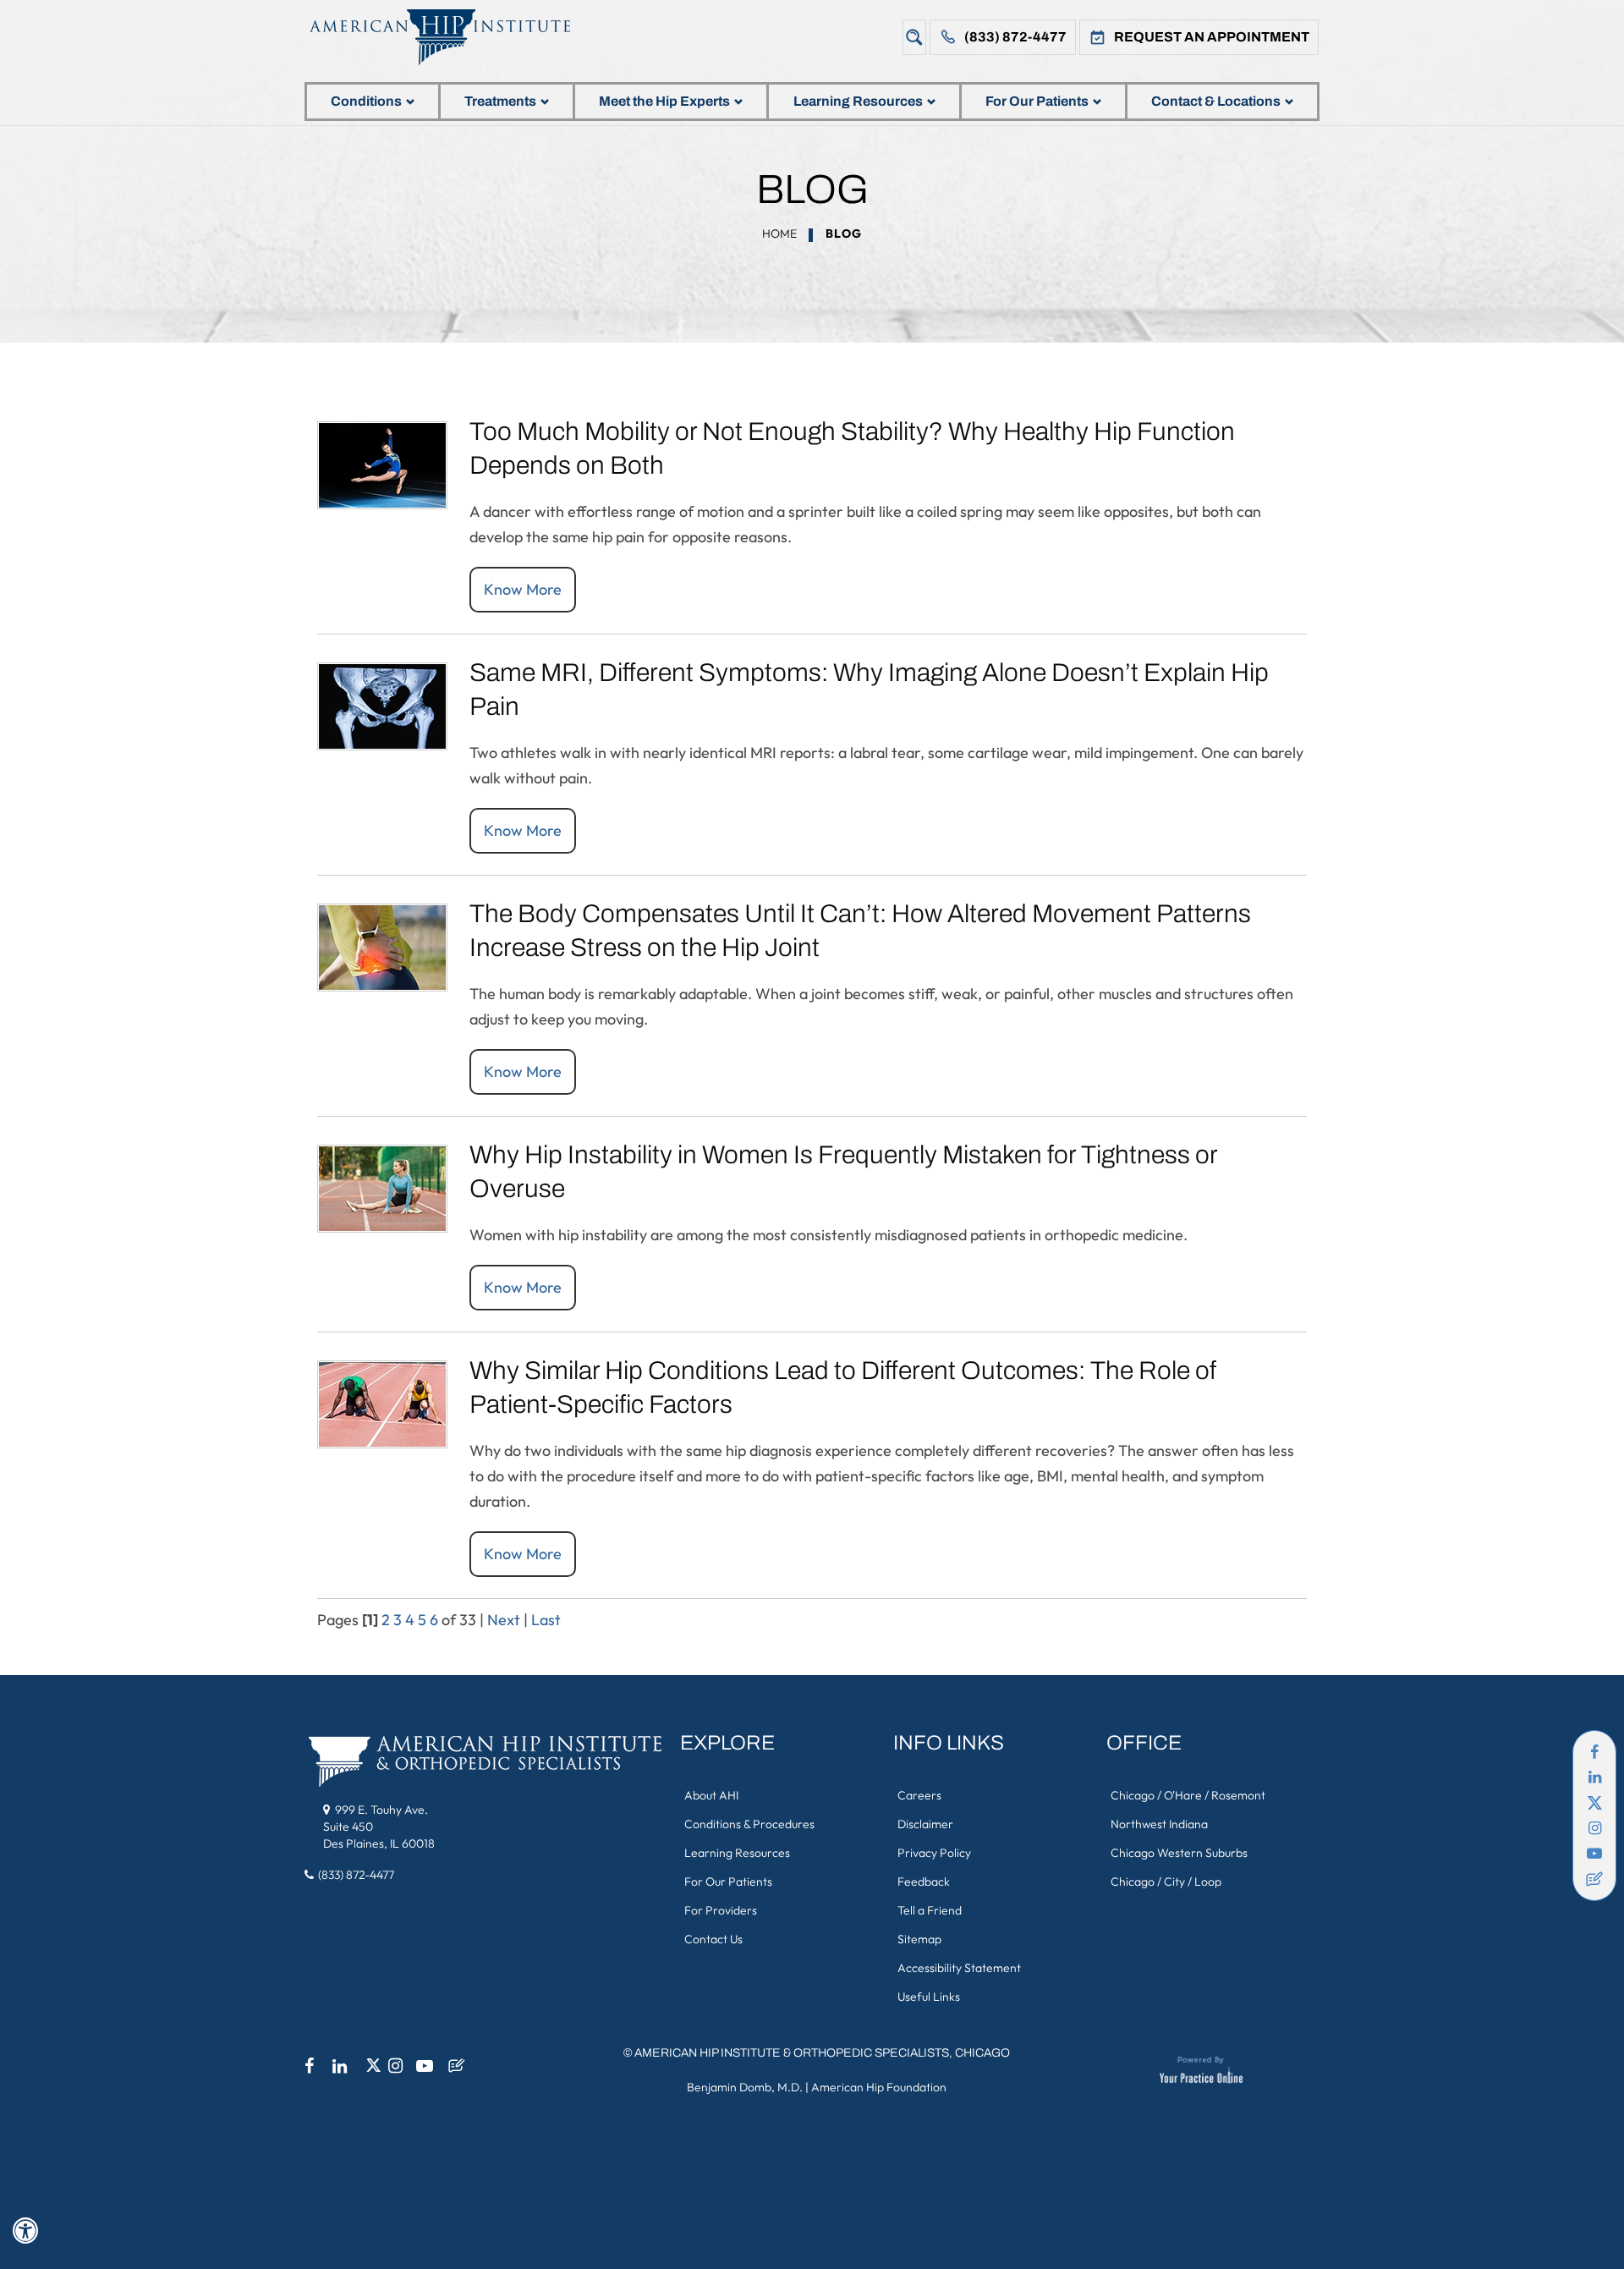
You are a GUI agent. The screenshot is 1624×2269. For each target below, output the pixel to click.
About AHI (711, 1795)
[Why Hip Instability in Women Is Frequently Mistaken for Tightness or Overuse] (382, 1187)
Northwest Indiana (1159, 1824)
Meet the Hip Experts (664, 101)
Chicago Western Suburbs (1179, 1853)
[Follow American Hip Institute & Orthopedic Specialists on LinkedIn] (1594, 1777)
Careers (919, 1795)
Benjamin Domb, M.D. (745, 2087)
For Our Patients (1037, 101)
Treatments (500, 101)
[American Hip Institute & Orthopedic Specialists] (453, 37)
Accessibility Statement (959, 1968)
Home (779, 233)
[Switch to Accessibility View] (25, 2231)
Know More (523, 589)
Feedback (924, 1882)
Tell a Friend (930, 1910)
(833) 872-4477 (1015, 37)
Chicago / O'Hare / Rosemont (1188, 1795)
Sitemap (919, 1939)
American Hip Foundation (879, 2087)
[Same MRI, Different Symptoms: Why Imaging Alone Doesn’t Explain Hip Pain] (382, 704)
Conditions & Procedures (749, 1824)
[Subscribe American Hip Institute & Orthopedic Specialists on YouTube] (1594, 1854)
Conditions (366, 101)
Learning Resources (858, 101)
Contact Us (713, 1939)
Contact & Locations (1216, 101)
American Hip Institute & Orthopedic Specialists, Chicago (822, 2053)
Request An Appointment (1212, 37)
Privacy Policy (934, 1853)
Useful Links (929, 1997)
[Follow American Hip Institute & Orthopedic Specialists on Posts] (1594, 1879)
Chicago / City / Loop (1166, 1882)
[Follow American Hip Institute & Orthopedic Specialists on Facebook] (1594, 1752)
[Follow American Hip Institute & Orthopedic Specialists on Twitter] (1594, 1803)
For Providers (721, 1910)
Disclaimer (925, 1824)
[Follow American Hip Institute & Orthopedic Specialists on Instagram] (1594, 1828)
